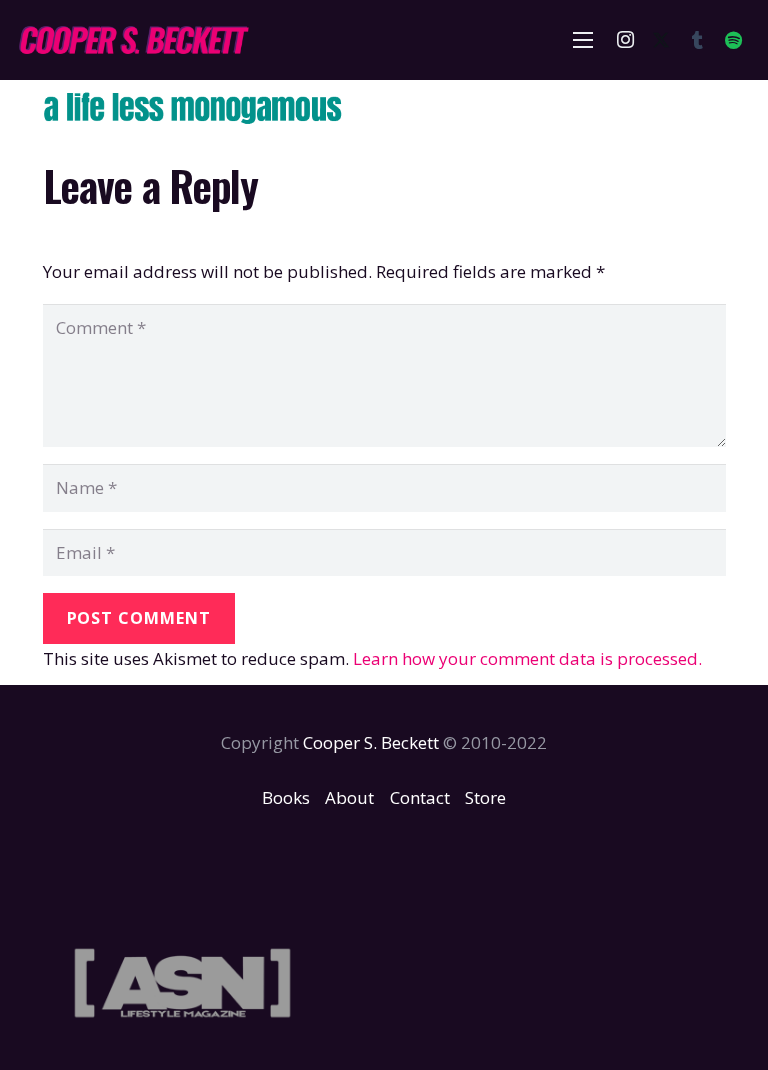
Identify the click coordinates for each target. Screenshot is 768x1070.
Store (485, 797)
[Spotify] (733, 40)
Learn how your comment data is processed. (527, 658)
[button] (583, 40)
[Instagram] (625, 40)
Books (286, 797)
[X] (661, 40)
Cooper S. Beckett (371, 742)
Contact (420, 797)
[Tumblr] (697, 40)
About (349, 797)
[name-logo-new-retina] (133, 40)
